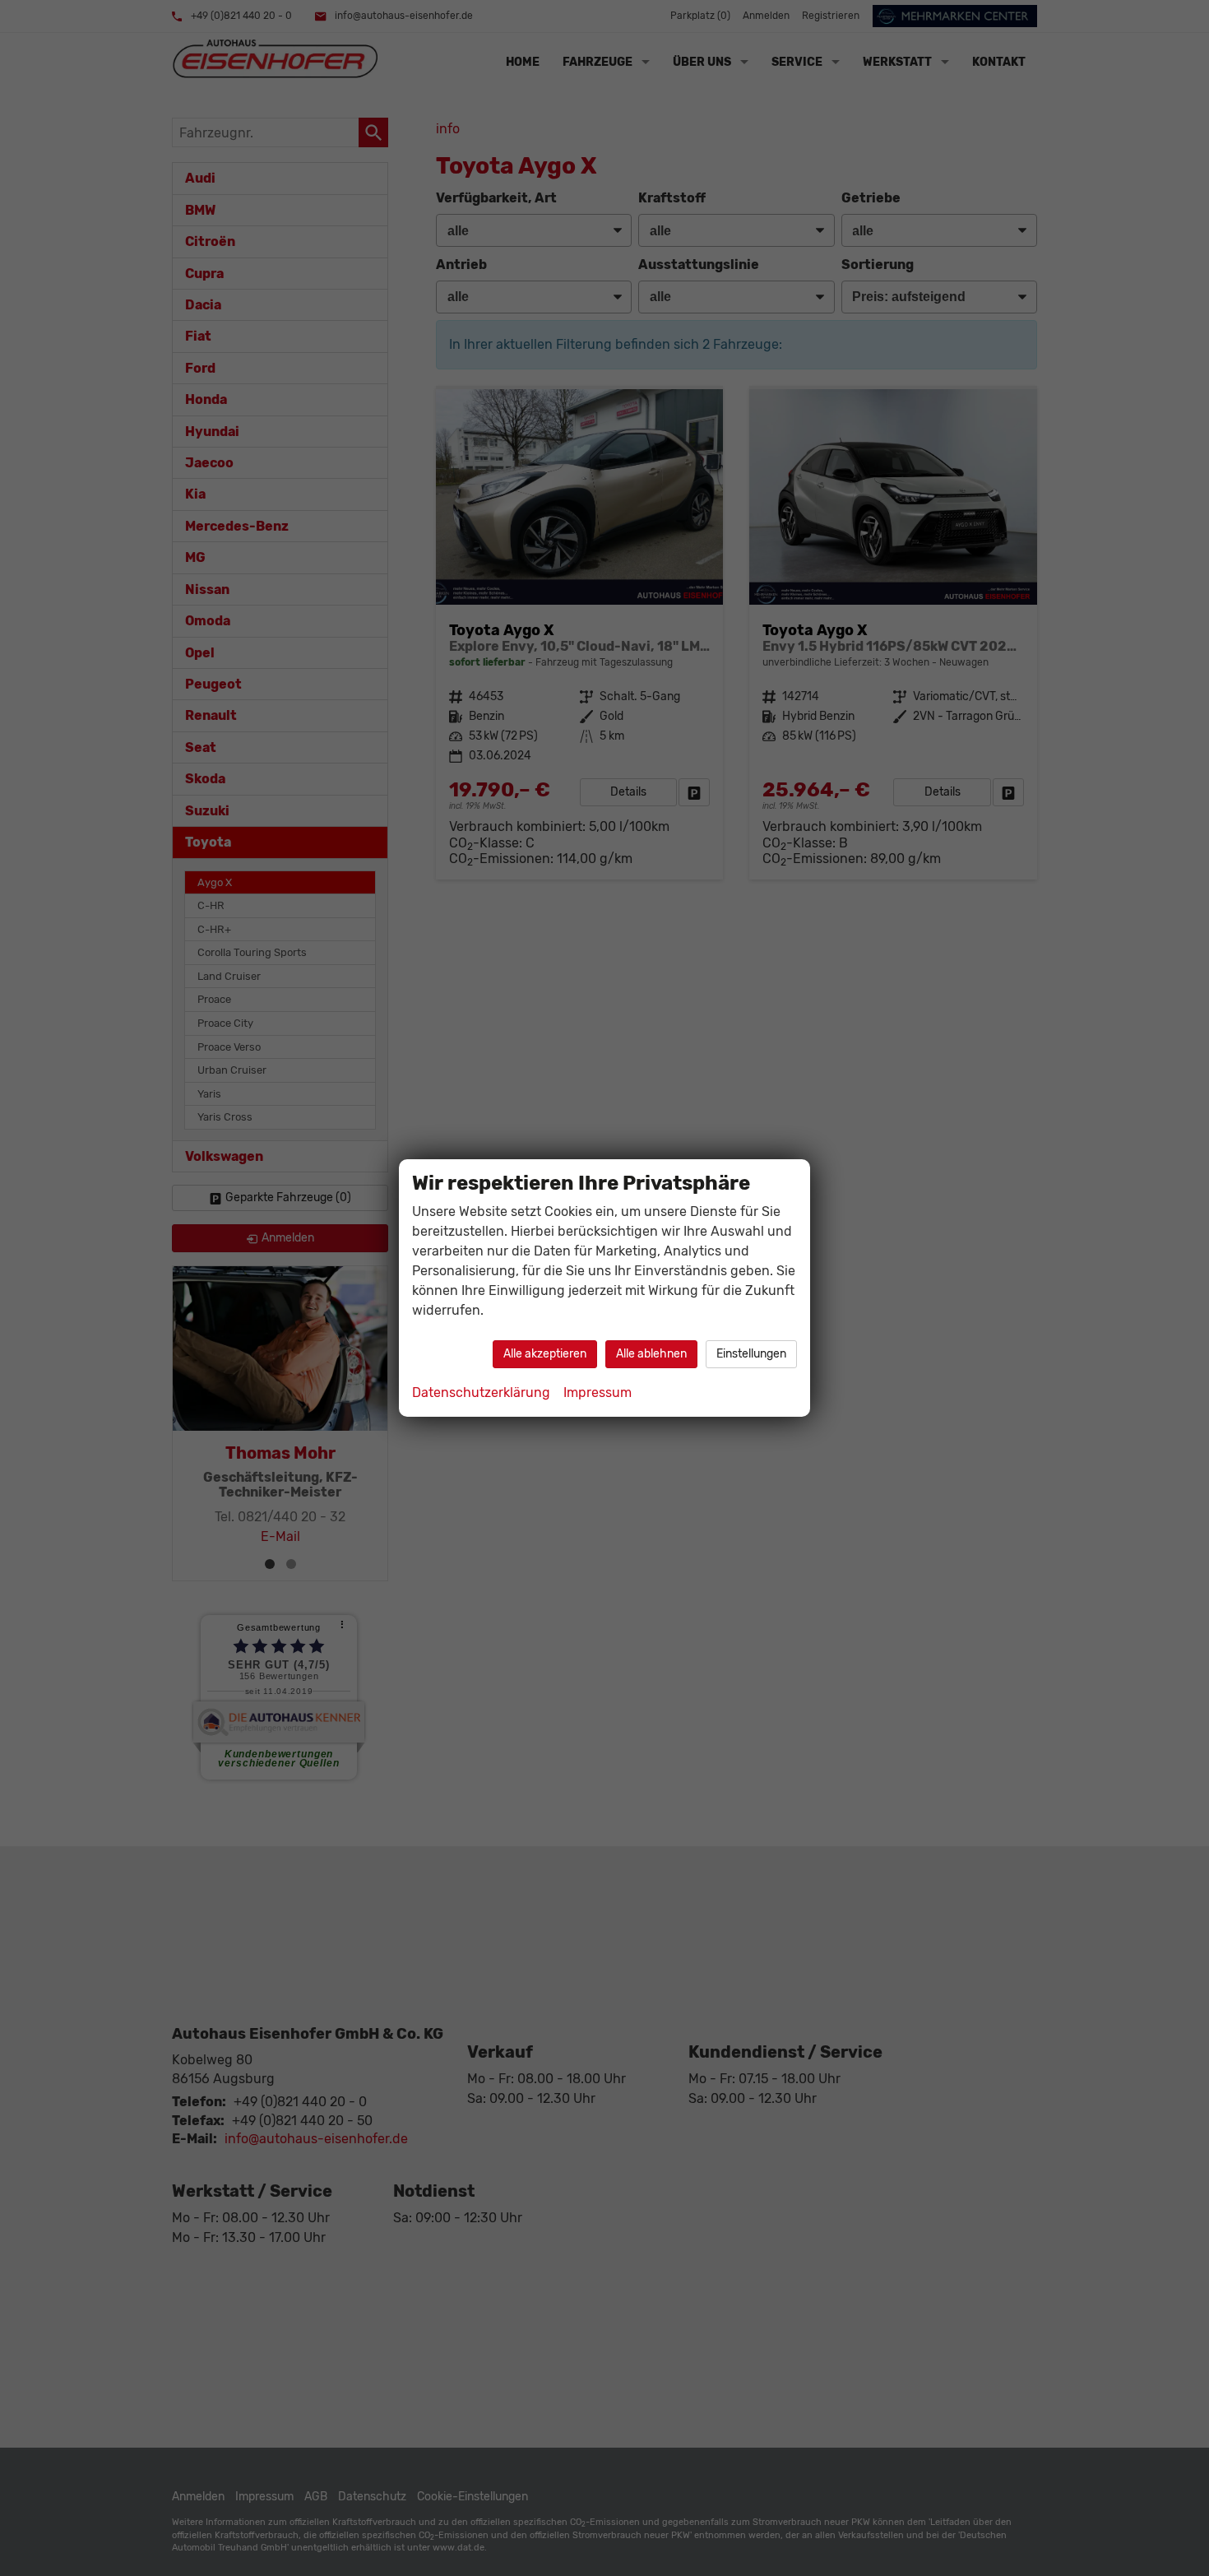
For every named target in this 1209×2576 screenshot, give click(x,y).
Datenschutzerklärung (481, 1392)
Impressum (598, 1392)
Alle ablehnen (651, 1354)
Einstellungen (751, 1354)
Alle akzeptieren (545, 1354)
